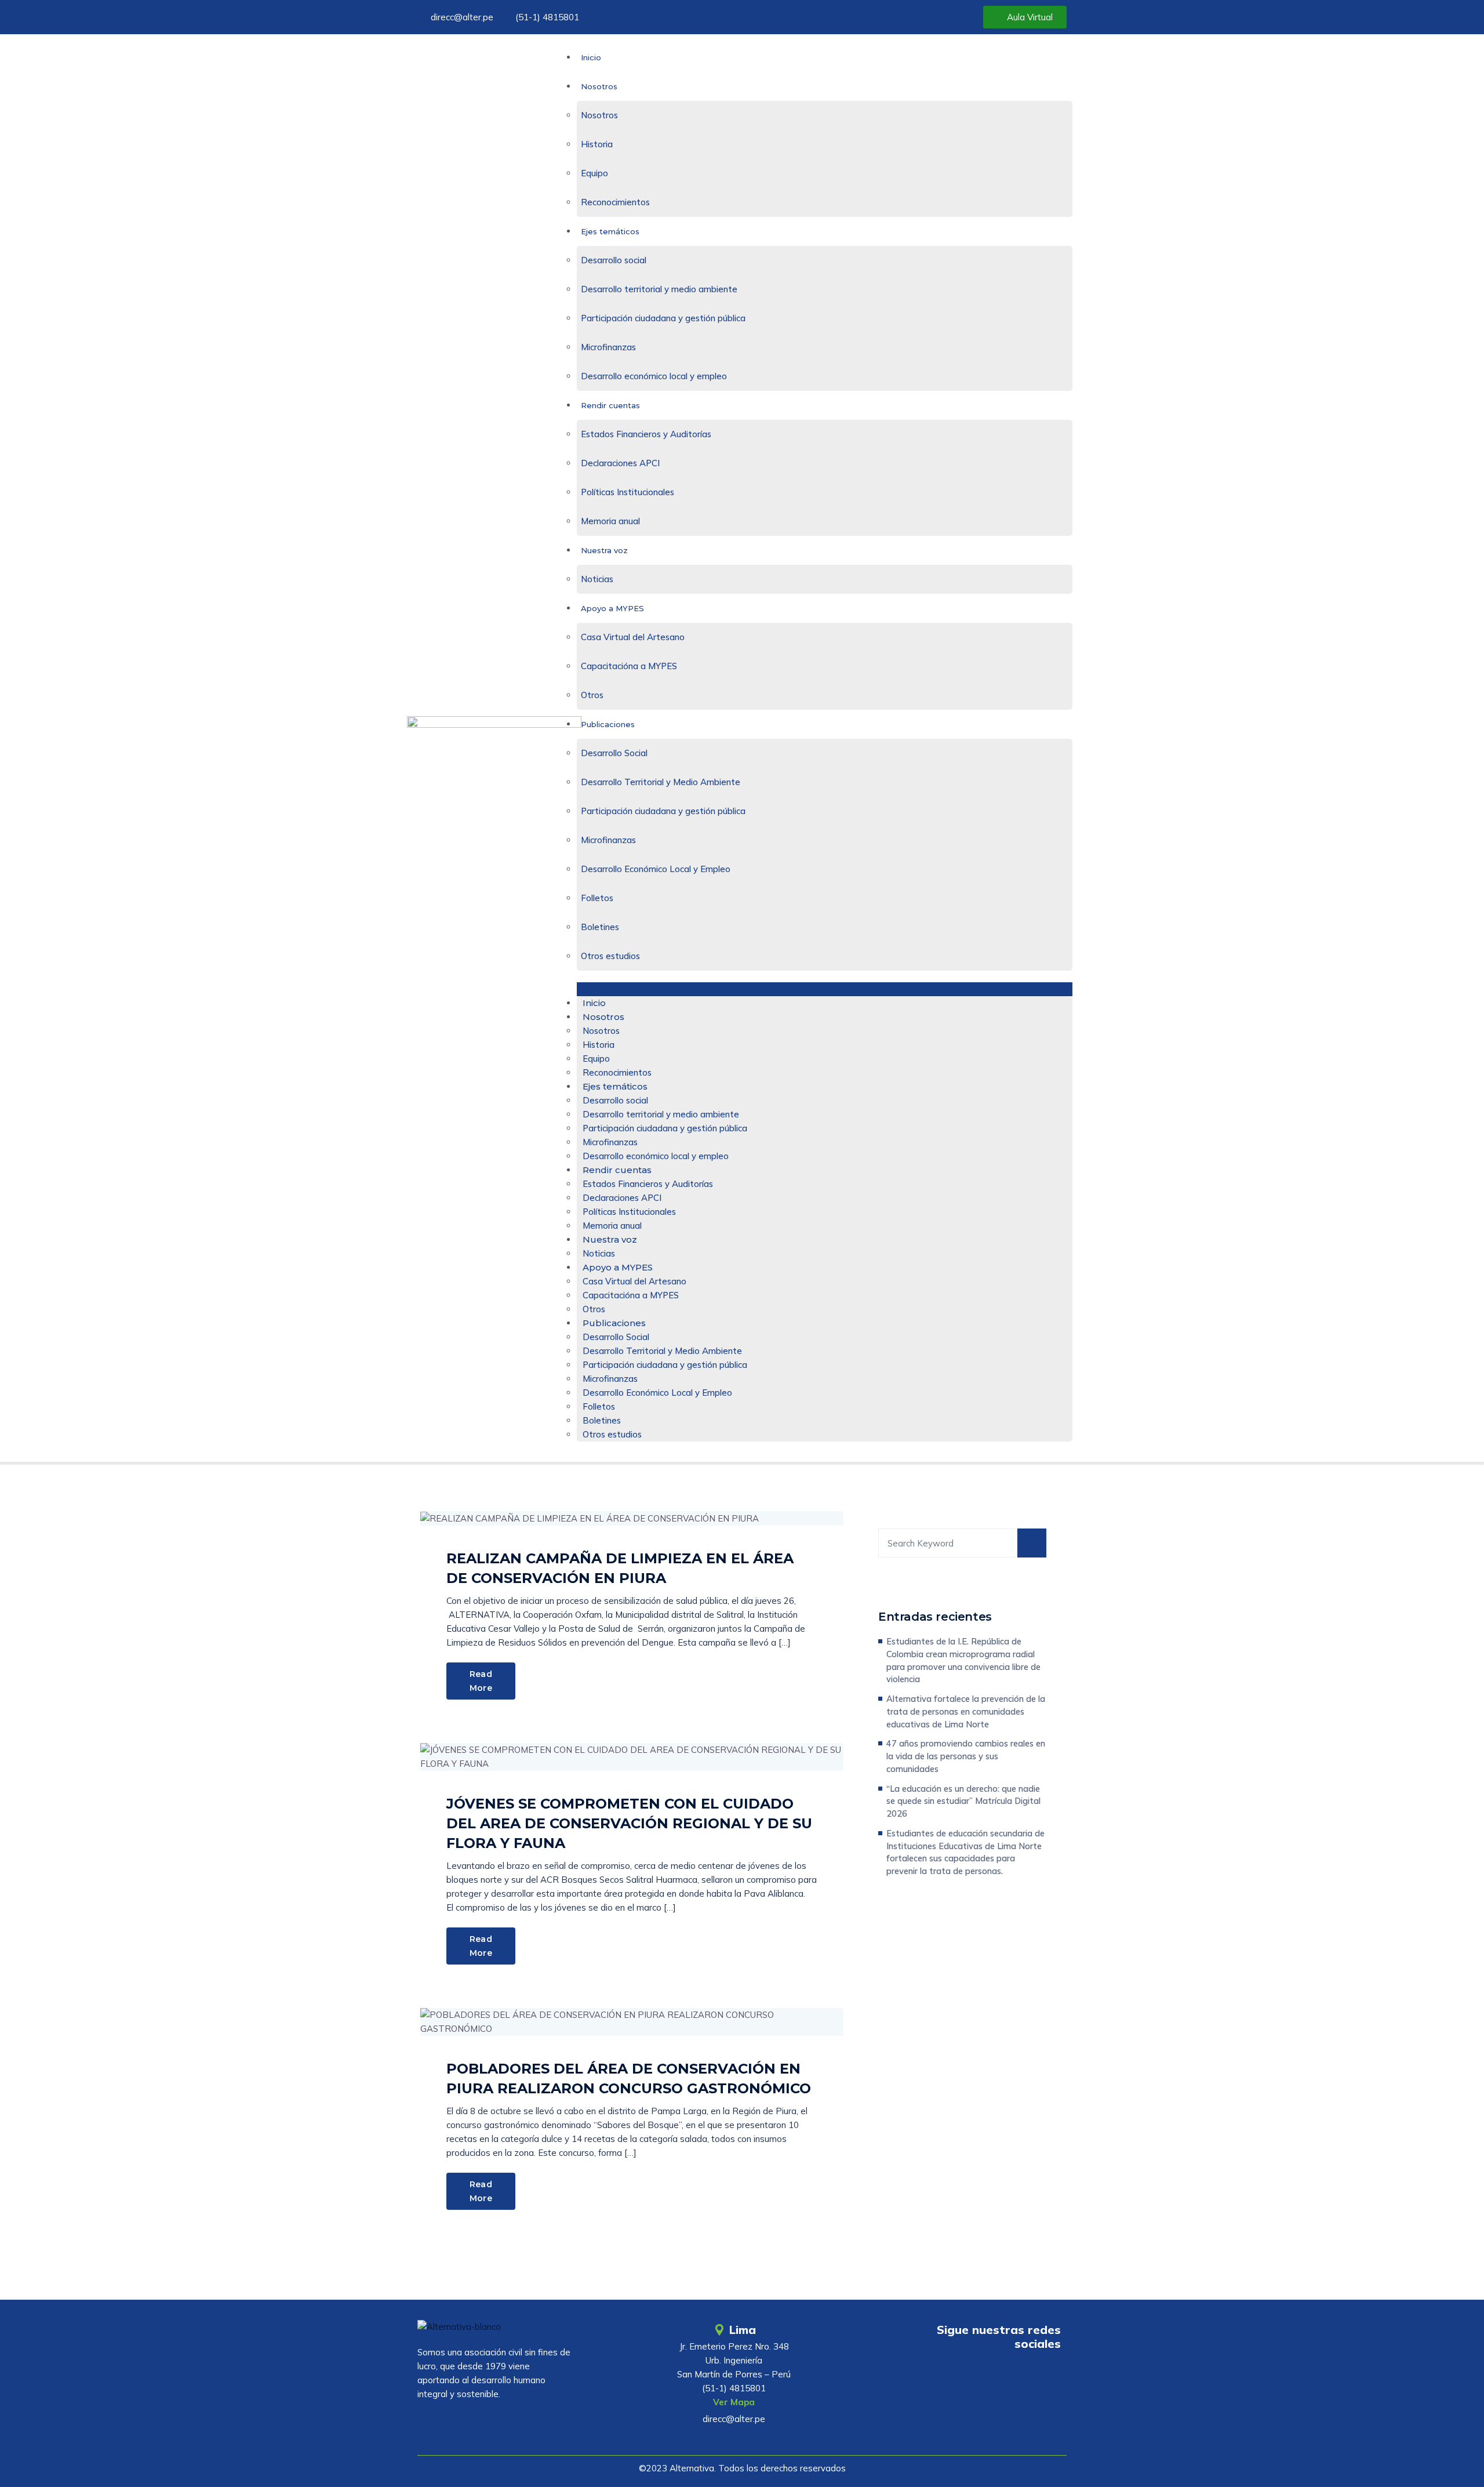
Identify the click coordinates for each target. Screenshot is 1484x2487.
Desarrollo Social (614, 753)
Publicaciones (608, 724)
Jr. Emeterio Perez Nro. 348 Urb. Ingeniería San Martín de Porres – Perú (734, 2360)
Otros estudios (610, 956)
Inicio (591, 57)
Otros (592, 695)
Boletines (600, 927)
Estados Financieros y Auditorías (646, 434)
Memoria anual (610, 521)
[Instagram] (1046, 2377)
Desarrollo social (614, 260)
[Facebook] (1012, 2377)
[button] (825, 989)
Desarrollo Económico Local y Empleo (656, 869)
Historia (597, 144)
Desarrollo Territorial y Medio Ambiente (661, 782)
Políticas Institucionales (628, 492)
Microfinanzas (608, 347)
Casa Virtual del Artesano (633, 637)
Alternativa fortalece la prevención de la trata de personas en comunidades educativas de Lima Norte (966, 1711)
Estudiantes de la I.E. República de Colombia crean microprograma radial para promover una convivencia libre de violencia (963, 1660)
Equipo (594, 173)
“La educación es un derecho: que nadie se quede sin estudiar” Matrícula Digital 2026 (963, 1801)
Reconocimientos (615, 202)
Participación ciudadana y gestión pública (663, 318)
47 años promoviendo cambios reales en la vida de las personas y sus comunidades (966, 1756)
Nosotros (599, 86)
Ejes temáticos (610, 231)
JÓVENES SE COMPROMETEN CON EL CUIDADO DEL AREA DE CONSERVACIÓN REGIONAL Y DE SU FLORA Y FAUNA (629, 1823)
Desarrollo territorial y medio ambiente (659, 289)
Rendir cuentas (610, 405)
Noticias (597, 579)
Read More (481, 1681)
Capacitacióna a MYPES (629, 666)
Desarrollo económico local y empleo (654, 376)
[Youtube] (978, 2377)
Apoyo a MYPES (612, 608)
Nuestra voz (604, 550)
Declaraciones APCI (620, 463)
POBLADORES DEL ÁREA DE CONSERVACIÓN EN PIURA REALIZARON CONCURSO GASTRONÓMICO (629, 2078)
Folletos (597, 898)
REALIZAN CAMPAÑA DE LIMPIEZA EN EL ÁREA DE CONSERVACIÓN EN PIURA (620, 1568)
